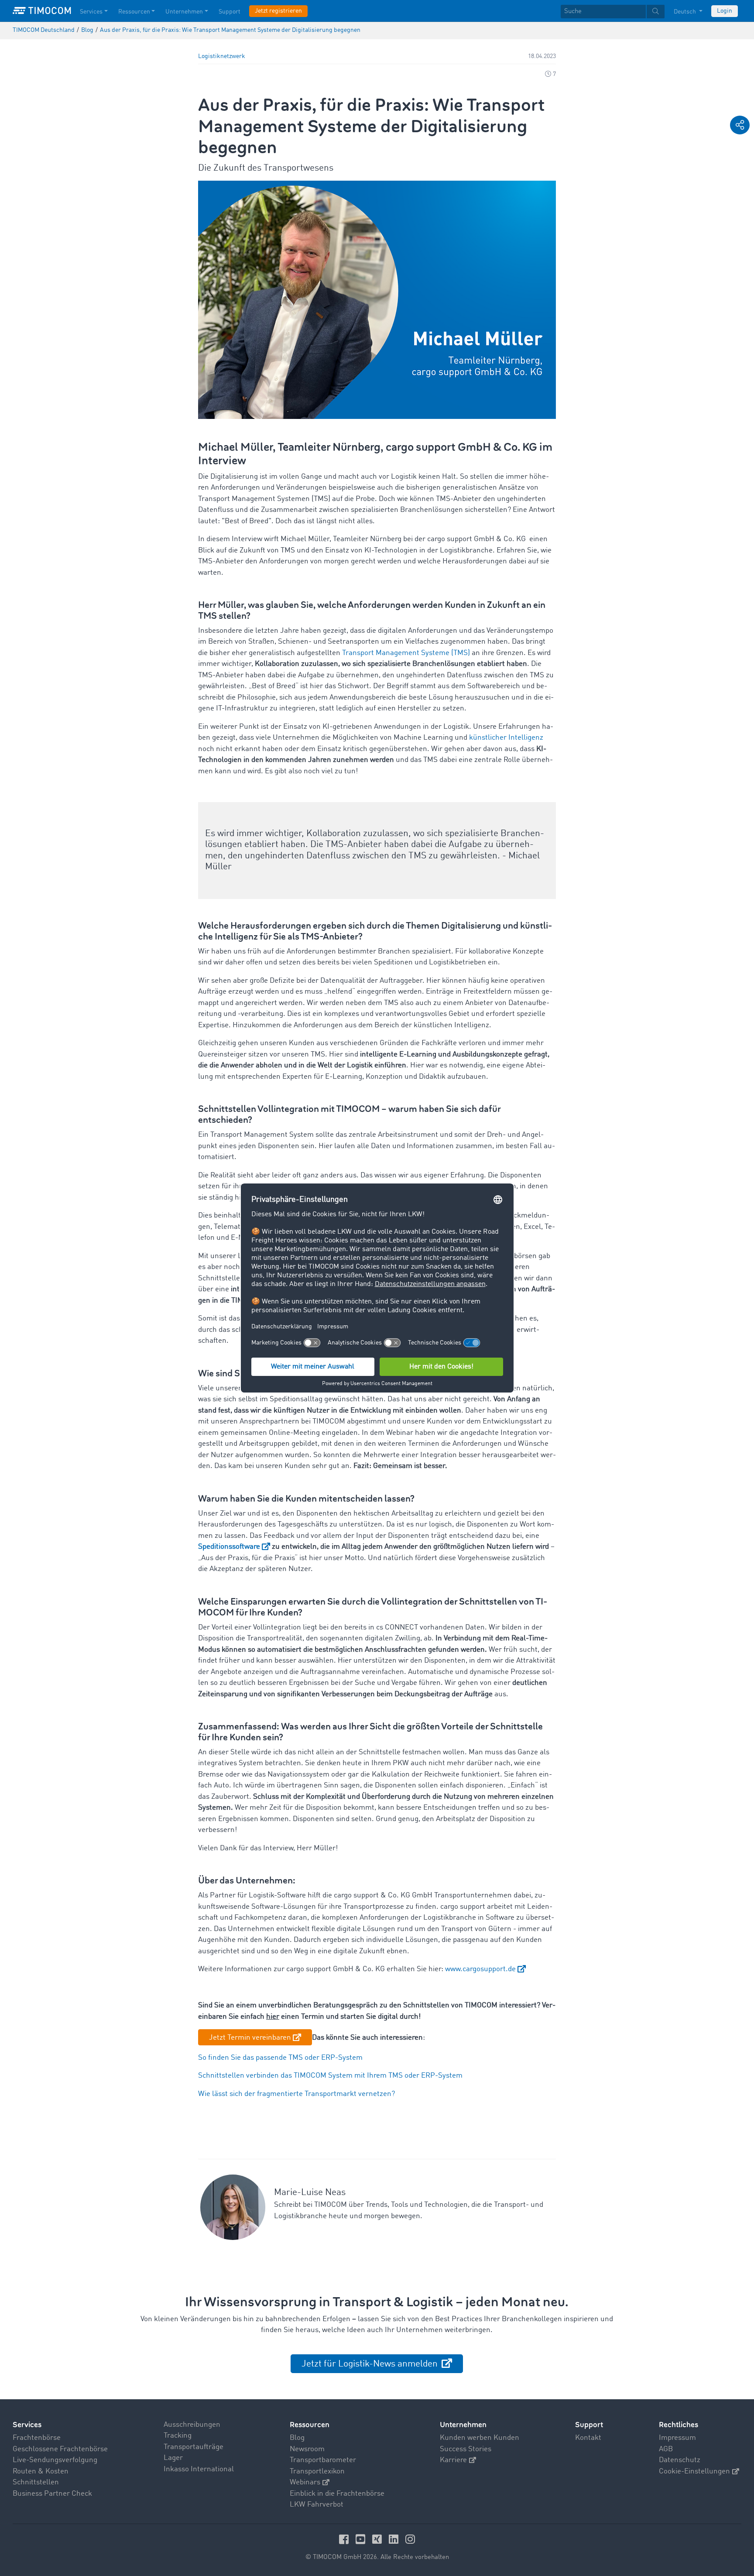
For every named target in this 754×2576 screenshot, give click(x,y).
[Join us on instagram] (410, 2539)
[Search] (656, 12)
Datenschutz (680, 2460)
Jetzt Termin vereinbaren (250, 2038)
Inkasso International (199, 2469)
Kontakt (588, 2438)
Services (91, 12)
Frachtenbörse (37, 2438)
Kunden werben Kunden (480, 2438)
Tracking (178, 2436)
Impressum (677, 2438)
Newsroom (307, 2449)
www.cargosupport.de (480, 1969)
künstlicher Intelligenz (506, 738)
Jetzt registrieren (278, 11)
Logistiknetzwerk (222, 57)
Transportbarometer (323, 2460)
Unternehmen (184, 12)
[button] (740, 125)
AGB (666, 2449)
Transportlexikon (317, 2471)
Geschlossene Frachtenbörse (60, 2449)
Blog (297, 2438)
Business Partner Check (52, 2494)
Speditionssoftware (229, 1547)
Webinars (305, 2482)
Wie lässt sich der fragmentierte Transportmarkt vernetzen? (296, 2094)
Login (725, 11)
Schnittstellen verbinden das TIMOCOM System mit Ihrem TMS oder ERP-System (330, 2076)
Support (230, 12)
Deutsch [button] (685, 12)
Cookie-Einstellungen (694, 2471)
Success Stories (466, 2449)
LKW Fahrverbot (317, 2505)
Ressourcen (134, 12)
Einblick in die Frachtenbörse (337, 2494)
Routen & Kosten (41, 2471)
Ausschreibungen (192, 2425)
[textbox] (613, 12)
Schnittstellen (36, 2482)
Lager (173, 2458)
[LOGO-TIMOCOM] (42, 11)
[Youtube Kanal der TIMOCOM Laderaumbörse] (362, 2539)
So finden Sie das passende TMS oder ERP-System (280, 2058)
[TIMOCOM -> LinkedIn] (395, 2539)
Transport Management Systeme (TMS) (406, 653)
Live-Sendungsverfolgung (55, 2460)
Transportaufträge (194, 2447)
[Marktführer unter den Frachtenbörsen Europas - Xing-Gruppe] (378, 2539)
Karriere (453, 2460)
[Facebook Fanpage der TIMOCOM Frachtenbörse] (345, 2539)
